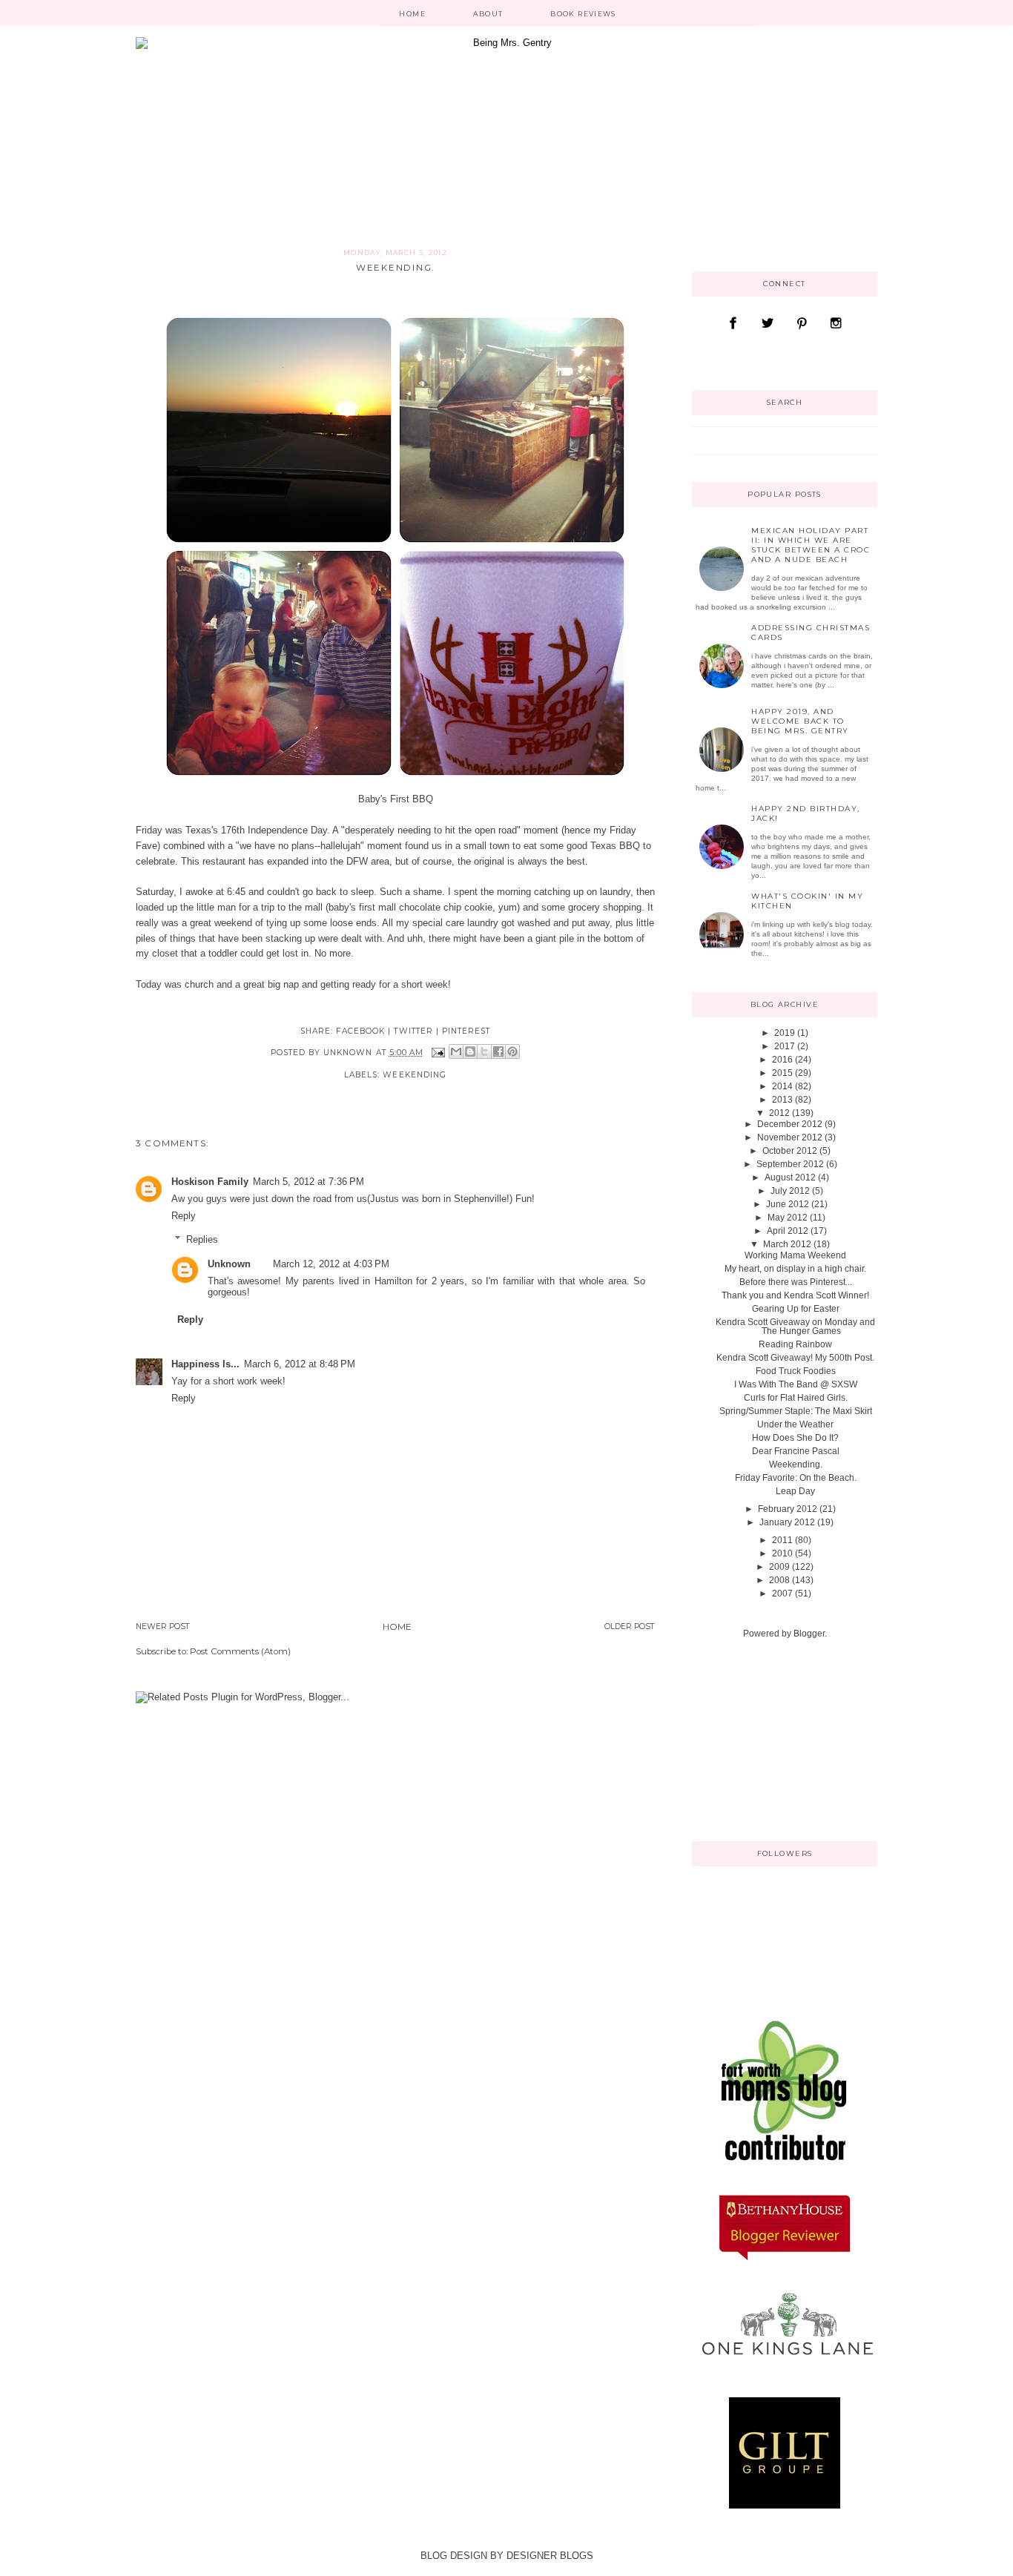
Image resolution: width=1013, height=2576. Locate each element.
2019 (785, 1033)
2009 (779, 1567)
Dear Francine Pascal (796, 1451)
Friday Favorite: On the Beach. (796, 1478)
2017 (785, 1046)
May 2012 (788, 1218)
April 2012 (788, 1231)
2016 (782, 1060)
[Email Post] (438, 1053)
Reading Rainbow (795, 1344)
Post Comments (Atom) (240, 1651)
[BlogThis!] (470, 1051)
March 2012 (787, 1244)
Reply (184, 1216)
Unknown (229, 1264)
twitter (413, 1031)
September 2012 (790, 1164)
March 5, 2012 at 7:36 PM (308, 1182)
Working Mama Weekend (795, 1255)
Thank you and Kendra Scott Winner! (795, 1295)
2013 (782, 1100)
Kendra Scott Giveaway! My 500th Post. (795, 1358)
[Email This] (456, 1051)
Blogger (809, 1634)
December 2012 (790, 1124)
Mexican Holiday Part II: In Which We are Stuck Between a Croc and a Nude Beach (811, 545)
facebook (360, 1031)
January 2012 (787, 1522)
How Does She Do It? (795, 1438)
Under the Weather (795, 1424)
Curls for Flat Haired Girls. (796, 1398)
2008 (779, 1580)
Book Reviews (583, 14)
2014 (782, 1086)
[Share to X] (484, 1051)
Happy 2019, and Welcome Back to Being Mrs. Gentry (800, 721)
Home (412, 14)
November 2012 (790, 1137)
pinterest (466, 1031)
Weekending (414, 1075)
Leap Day (795, 1491)
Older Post (630, 1626)
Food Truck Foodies (796, 1371)
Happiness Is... (205, 1364)
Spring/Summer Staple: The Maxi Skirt (796, 1411)
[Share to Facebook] (498, 1051)
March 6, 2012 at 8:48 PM (300, 1364)
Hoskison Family (210, 1182)
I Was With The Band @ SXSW (796, 1384)
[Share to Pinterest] (512, 1051)
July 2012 (790, 1191)
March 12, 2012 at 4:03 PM (331, 1264)
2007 (782, 1594)
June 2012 (788, 1204)
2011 (782, 1540)
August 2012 (790, 1178)
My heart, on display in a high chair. (795, 1269)
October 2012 (790, 1151)
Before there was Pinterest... (796, 1282)
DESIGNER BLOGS (550, 2556)
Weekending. (796, 1464)
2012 (779, 1113)
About (488, 14)
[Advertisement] (766, 1739)
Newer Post (163, 1626)
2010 (782, 1553)
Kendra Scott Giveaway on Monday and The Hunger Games (795, 1327)
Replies (202, 1239)
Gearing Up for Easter (796, 1309)
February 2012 (788, 1509)
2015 (782, 1073)
